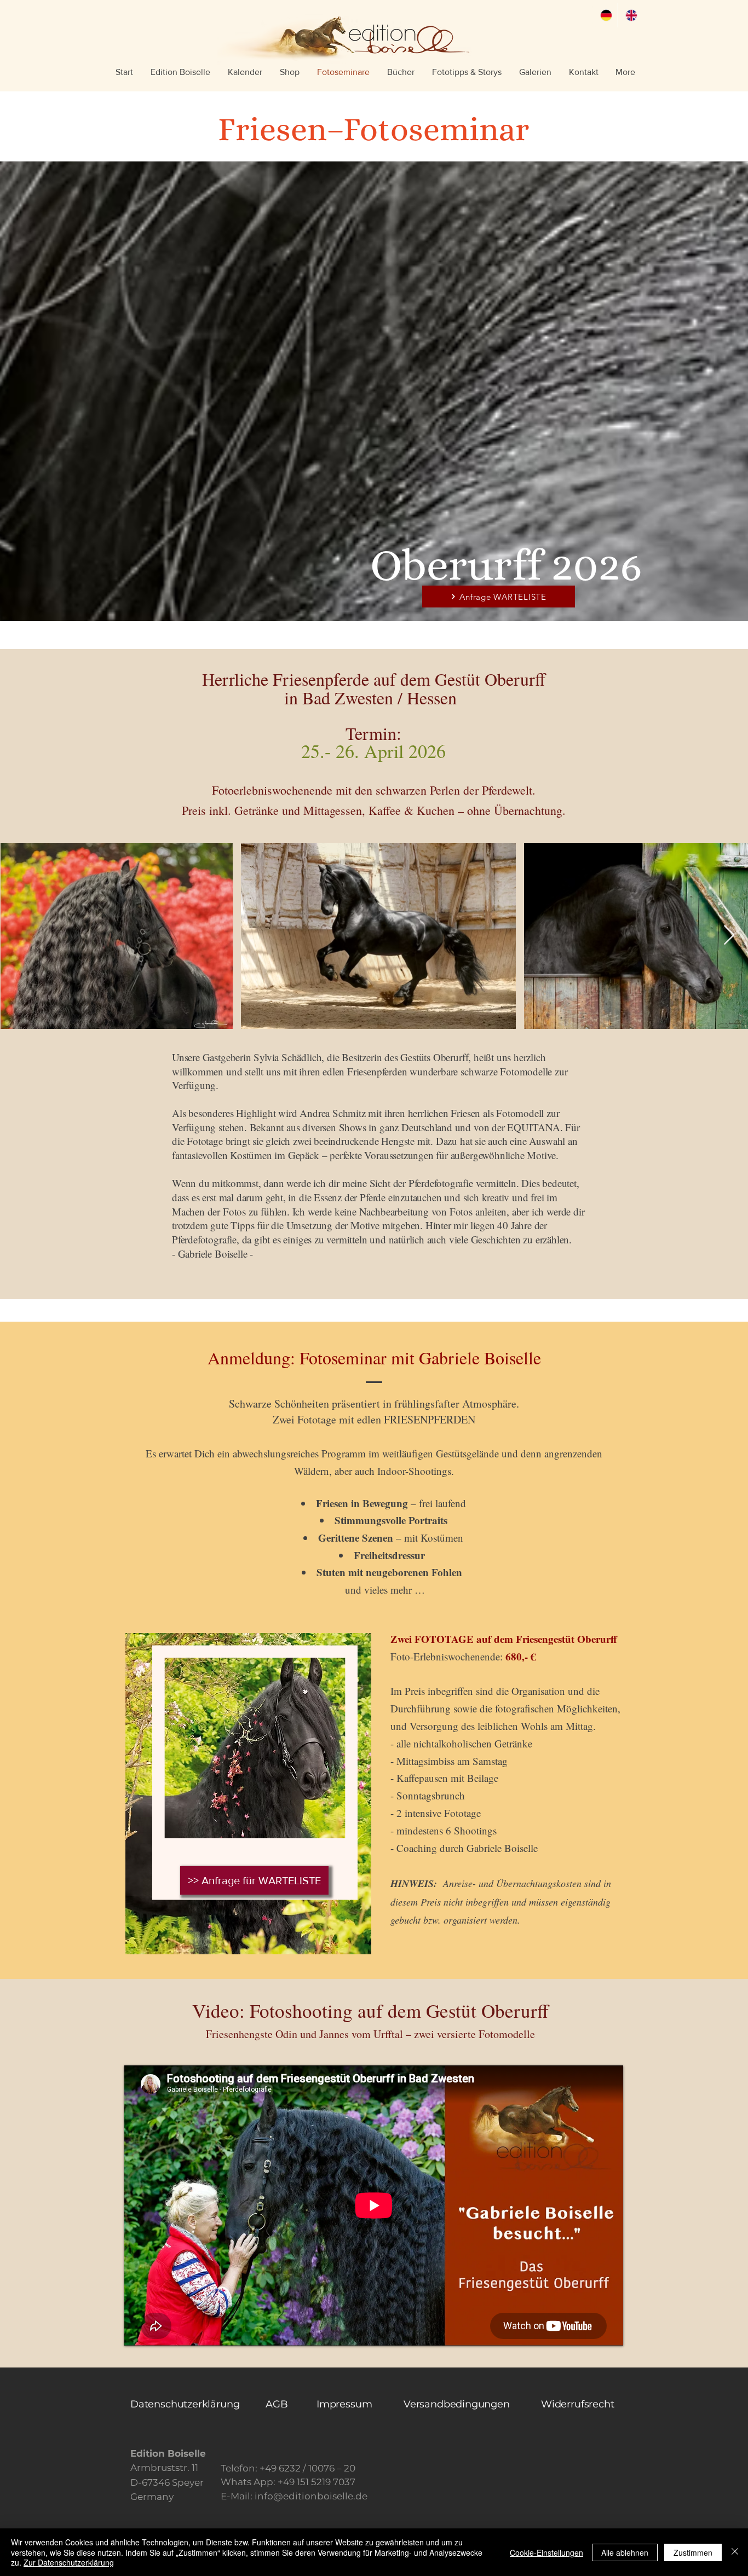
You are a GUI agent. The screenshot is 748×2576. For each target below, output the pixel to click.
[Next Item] (729, 936)
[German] (605, 15)
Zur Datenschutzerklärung (69, 2562)
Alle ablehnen (625, 2552)
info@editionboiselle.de (311, 2496)
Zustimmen (693, 2552)
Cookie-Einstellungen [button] (546, 2552)
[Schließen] (735, 2552)
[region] (248, 1795)
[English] (630, 15)
